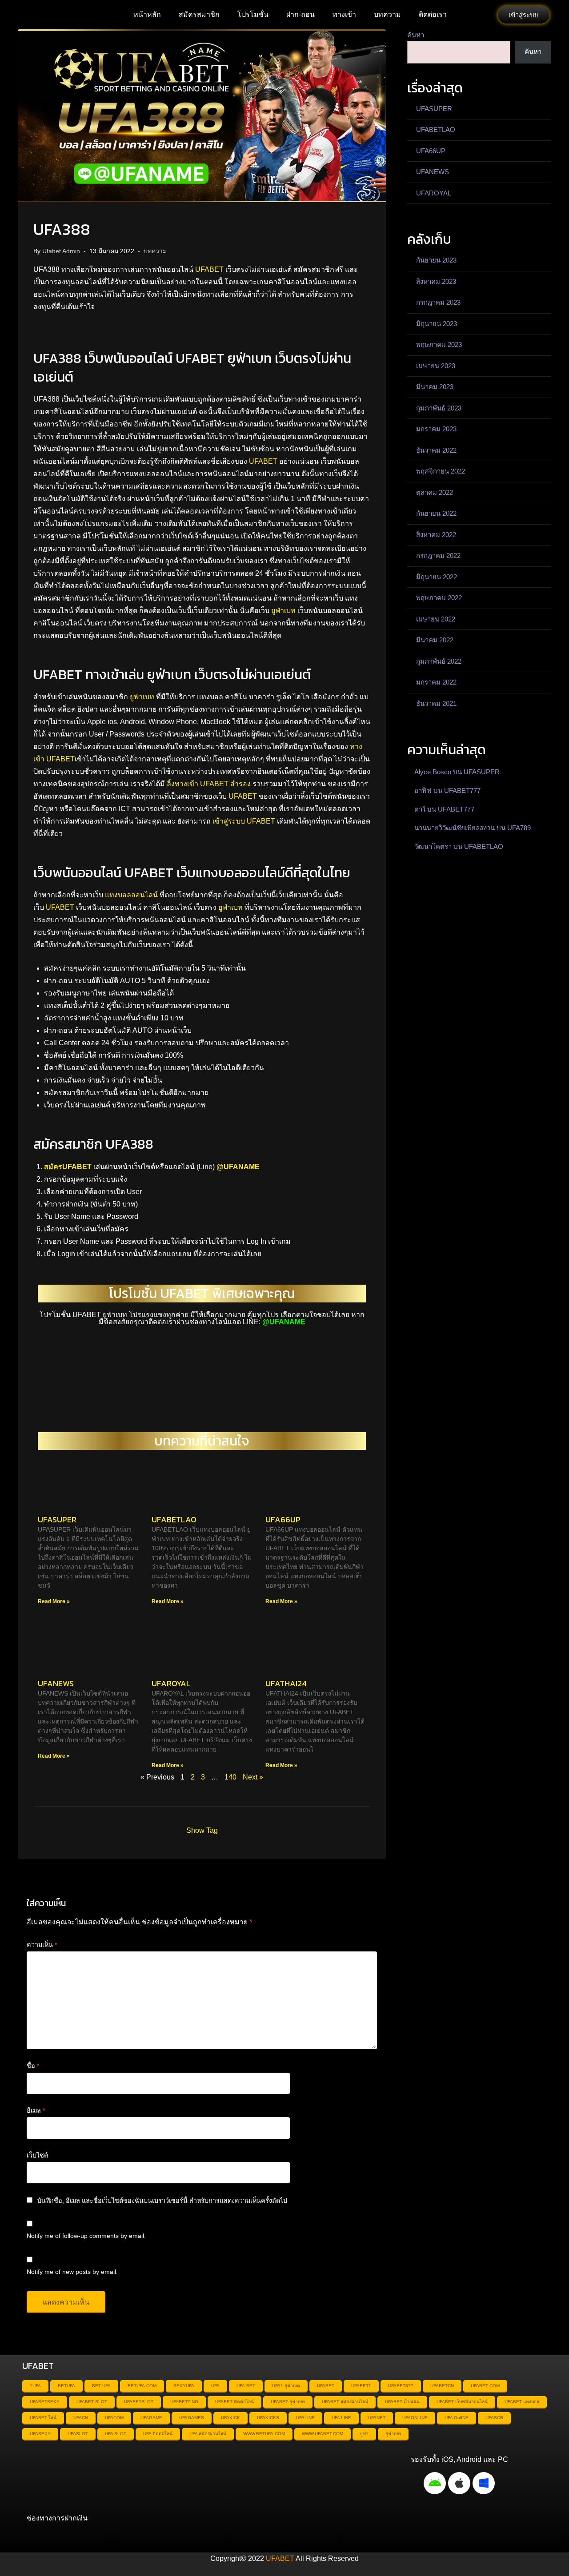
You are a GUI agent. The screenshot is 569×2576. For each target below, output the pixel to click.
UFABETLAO (174, 1519)
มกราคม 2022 (436, 682)
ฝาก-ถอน (301, 14)
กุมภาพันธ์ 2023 (439, 408)
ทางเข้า (344, 14)
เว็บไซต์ (37, 2155)
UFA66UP (283, 1519)
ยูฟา (364, 2434)
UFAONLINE (415, 2418)
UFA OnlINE (457, 2418)
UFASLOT (78, 2434)
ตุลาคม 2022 (435, 492)
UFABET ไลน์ (43, 2418)
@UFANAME (238, 1167)
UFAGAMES (192, 2418)
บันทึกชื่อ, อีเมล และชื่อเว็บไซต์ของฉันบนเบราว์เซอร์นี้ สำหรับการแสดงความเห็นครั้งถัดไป (162, 2201)
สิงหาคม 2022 (436, 535)
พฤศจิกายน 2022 (441, 471)
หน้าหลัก (147, 14)
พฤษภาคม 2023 (439, 344)
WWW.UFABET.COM (323, 2434)
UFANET (377, 2418)
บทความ (387, 14)
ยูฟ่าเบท (283, 611)
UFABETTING (184, 2402)
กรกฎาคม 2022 (438, 555)
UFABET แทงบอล (522, 2402)
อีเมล (36, 2110)
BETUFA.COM (142, 2386)
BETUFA (66, 2386)
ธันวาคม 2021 (436, 703)
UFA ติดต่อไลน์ (158, 2434)
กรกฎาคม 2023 (438, 302)
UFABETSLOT (139, 2402)
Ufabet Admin (61, 251)
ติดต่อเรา (433, 14)
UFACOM (114, 2418)
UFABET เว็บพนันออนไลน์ (462, 2402)
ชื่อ (33, 2066)
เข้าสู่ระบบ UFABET (244, 821)
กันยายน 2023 (436, 260)
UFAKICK (230, 2418)
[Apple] (459, 2483)
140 (230, 1777)
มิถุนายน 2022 (437, 577)
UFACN (81, 2418)
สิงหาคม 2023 (436, 281)
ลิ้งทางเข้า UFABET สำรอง (209, 784)
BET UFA (101, 2386)
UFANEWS (56, 1683)
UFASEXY (40, 2434)
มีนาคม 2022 (435, 640)
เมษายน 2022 (436, 619)
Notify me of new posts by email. (72, 2272)
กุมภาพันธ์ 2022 (439, 661)
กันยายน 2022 (436, 513)
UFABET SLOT (92, 2402)
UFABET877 (401, 2386)
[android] (435, 2483)
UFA (215, 2386)
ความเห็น (42, 1945)
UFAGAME (151, 2418)
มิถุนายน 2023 (437, 324)
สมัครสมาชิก (199, 14)
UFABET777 (462, 790)
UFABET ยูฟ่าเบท (288, 2402)
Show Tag (202, 1830)
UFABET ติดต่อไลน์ (234, 2402)
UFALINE (305, 2418)
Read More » (54, 1601)
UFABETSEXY (45, 2402)
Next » (253, 1777)
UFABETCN (442, 2386)
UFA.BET (246, 2386)
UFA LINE (341, 2418)
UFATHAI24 (286, 1683)
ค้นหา (416, 35)
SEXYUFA (184, 2386)
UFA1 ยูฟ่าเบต (286, 2386)
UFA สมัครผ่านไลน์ (208, 2434)
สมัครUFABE (66, 1167)
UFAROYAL (171, 1683)
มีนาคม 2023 (435, 387)
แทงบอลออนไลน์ (131, 895)
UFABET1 (361, 2386)
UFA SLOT (116, 2434)
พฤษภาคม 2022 (439, 598)
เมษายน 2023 (436, 366)
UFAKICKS (268, 2418)
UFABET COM (485, 2386)
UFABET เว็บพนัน (402, 2402)
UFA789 (519, 828)
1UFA (35, 2386)
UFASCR (494, 2418)
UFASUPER (57, 1519)
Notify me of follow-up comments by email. (86, 2236)
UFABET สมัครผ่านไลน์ (345, 2402)
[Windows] (484, 2483)
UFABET (209, 269)
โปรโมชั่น (253, 14)
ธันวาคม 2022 (436, 450)
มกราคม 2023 (436, 429)
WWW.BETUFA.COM (264, 2434)
